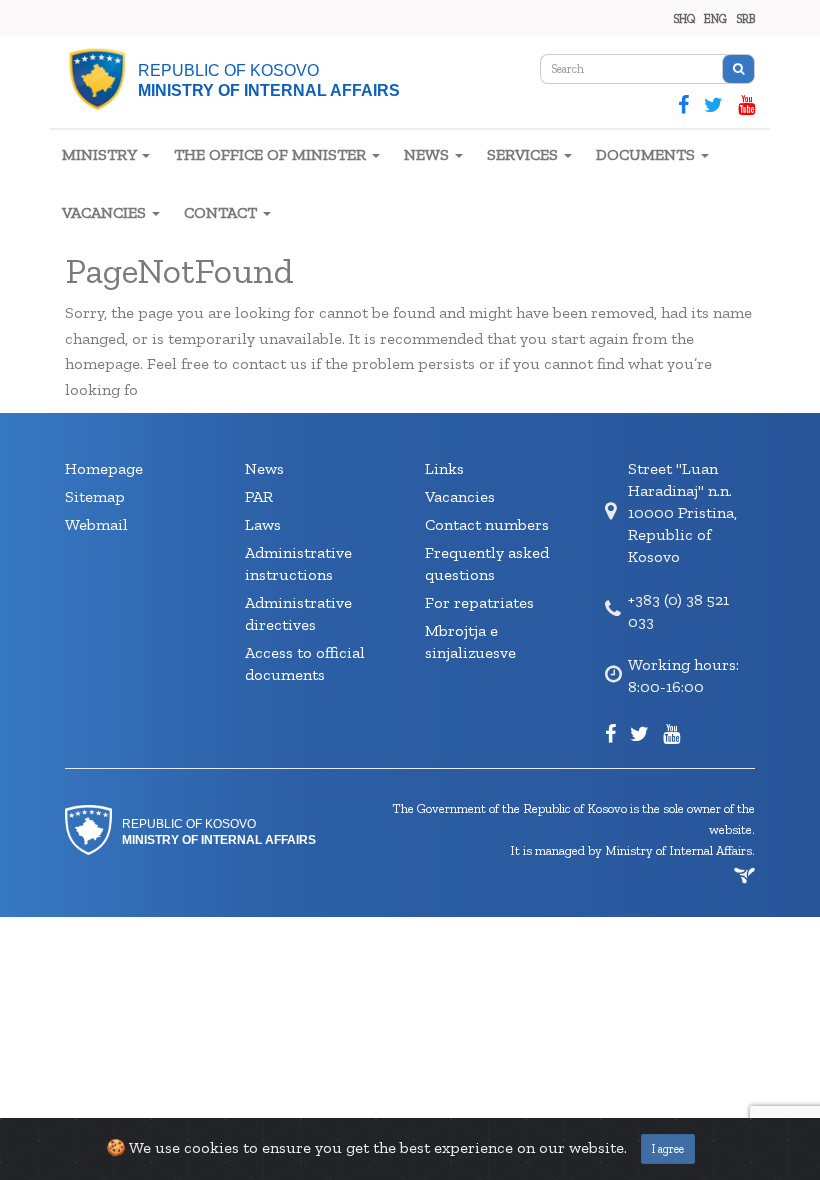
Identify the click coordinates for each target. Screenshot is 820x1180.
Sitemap (95, 496)
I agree (668, 1149)
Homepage (104, 468)
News (264, 468)
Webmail (96, 524)
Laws (263, 524)
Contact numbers (487, 524)
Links (444, 468)
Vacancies (460, 496)
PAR (259, 496)
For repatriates (479, 602)
